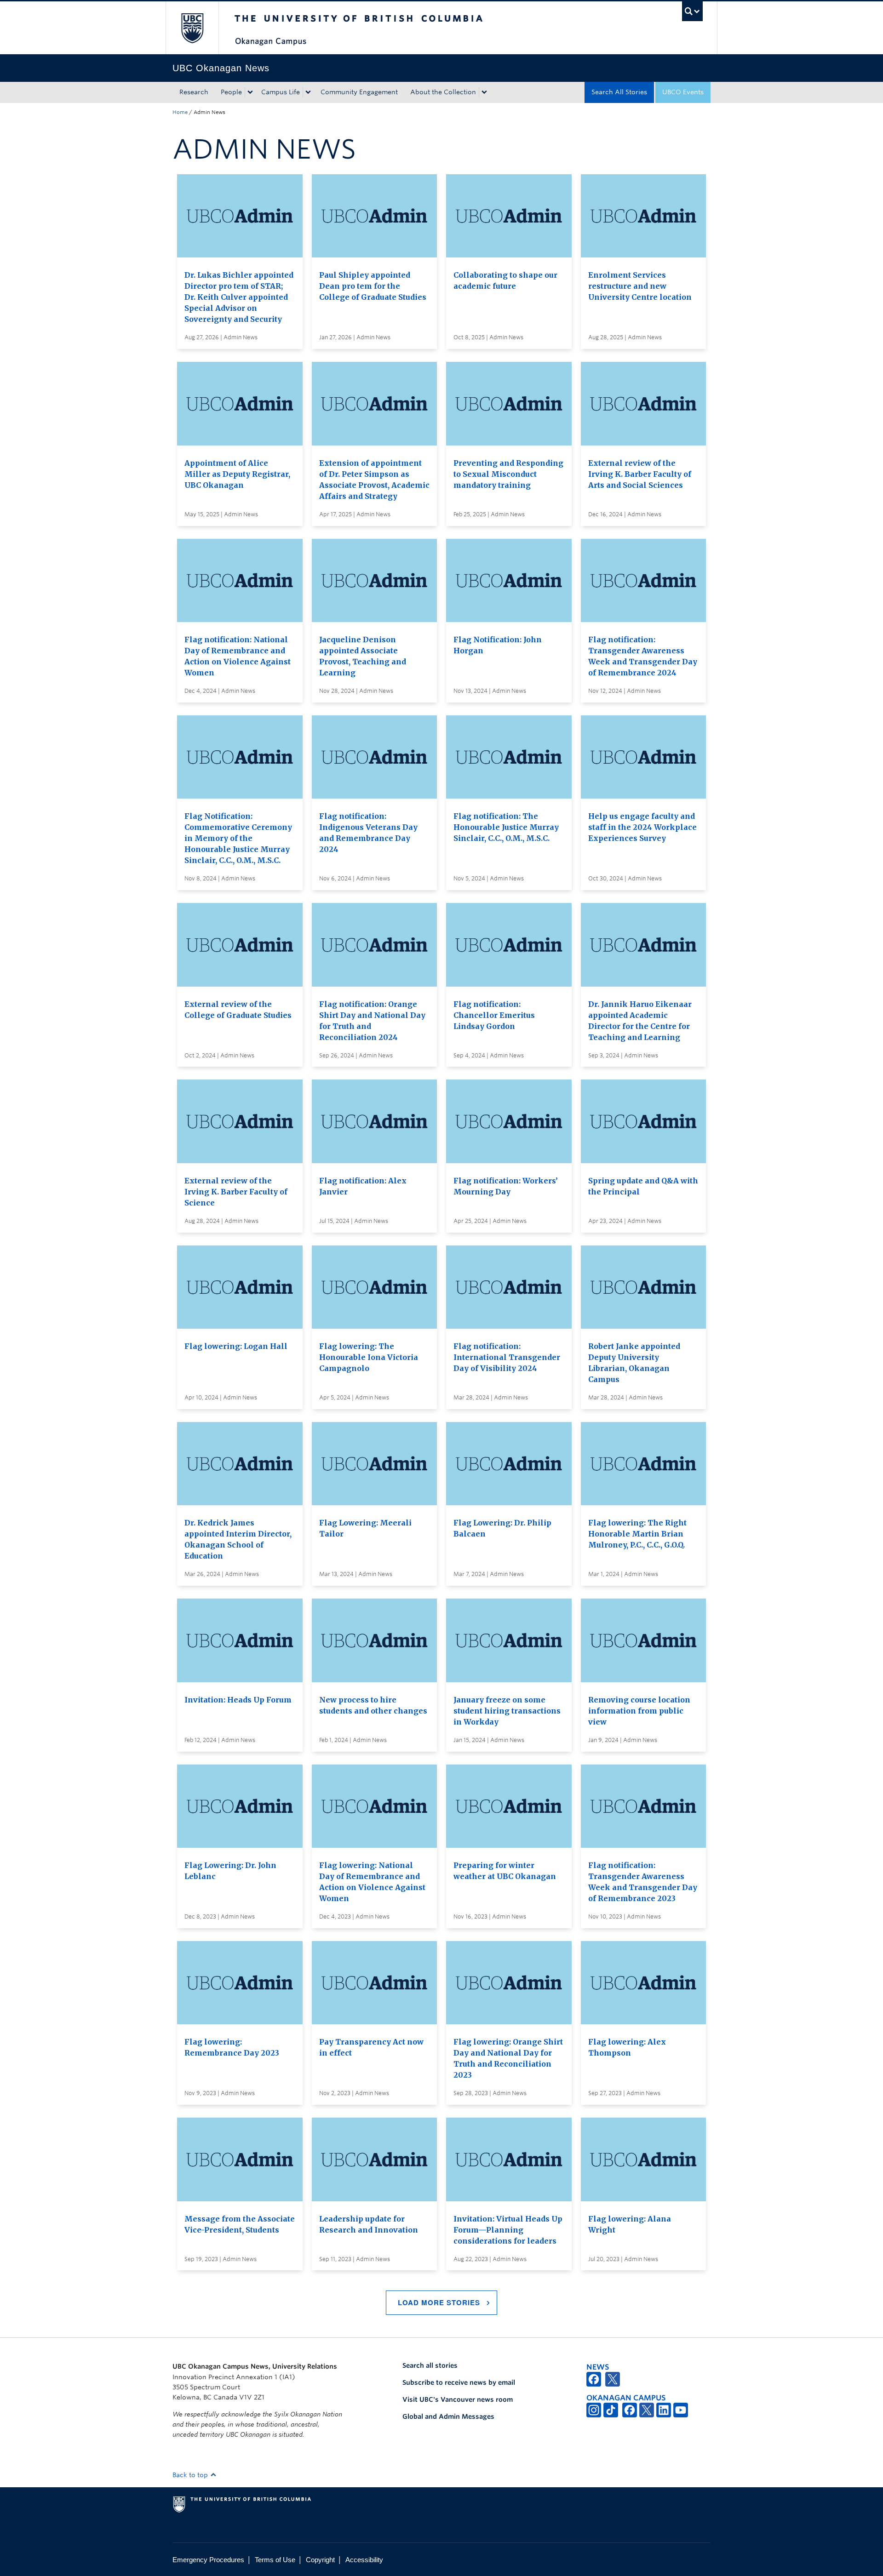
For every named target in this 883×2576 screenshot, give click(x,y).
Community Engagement (359, 92)
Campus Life (281, 92)
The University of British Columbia (192, 28)
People (231, 92)
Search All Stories (619, 92)
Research (194, 92)
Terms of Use (275, 2560)
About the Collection (443, 92)
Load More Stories (439, 2302)
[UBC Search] (692, 11)
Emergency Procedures (208, 2560)
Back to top (191, 2475)
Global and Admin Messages (448, 2416)
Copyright (320, 2560)
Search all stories (430, 2365)
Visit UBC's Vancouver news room (458, 2399)
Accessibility (364, 2560)
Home (180, 112)
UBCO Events (683, 92)
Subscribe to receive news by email (459, 2382)
